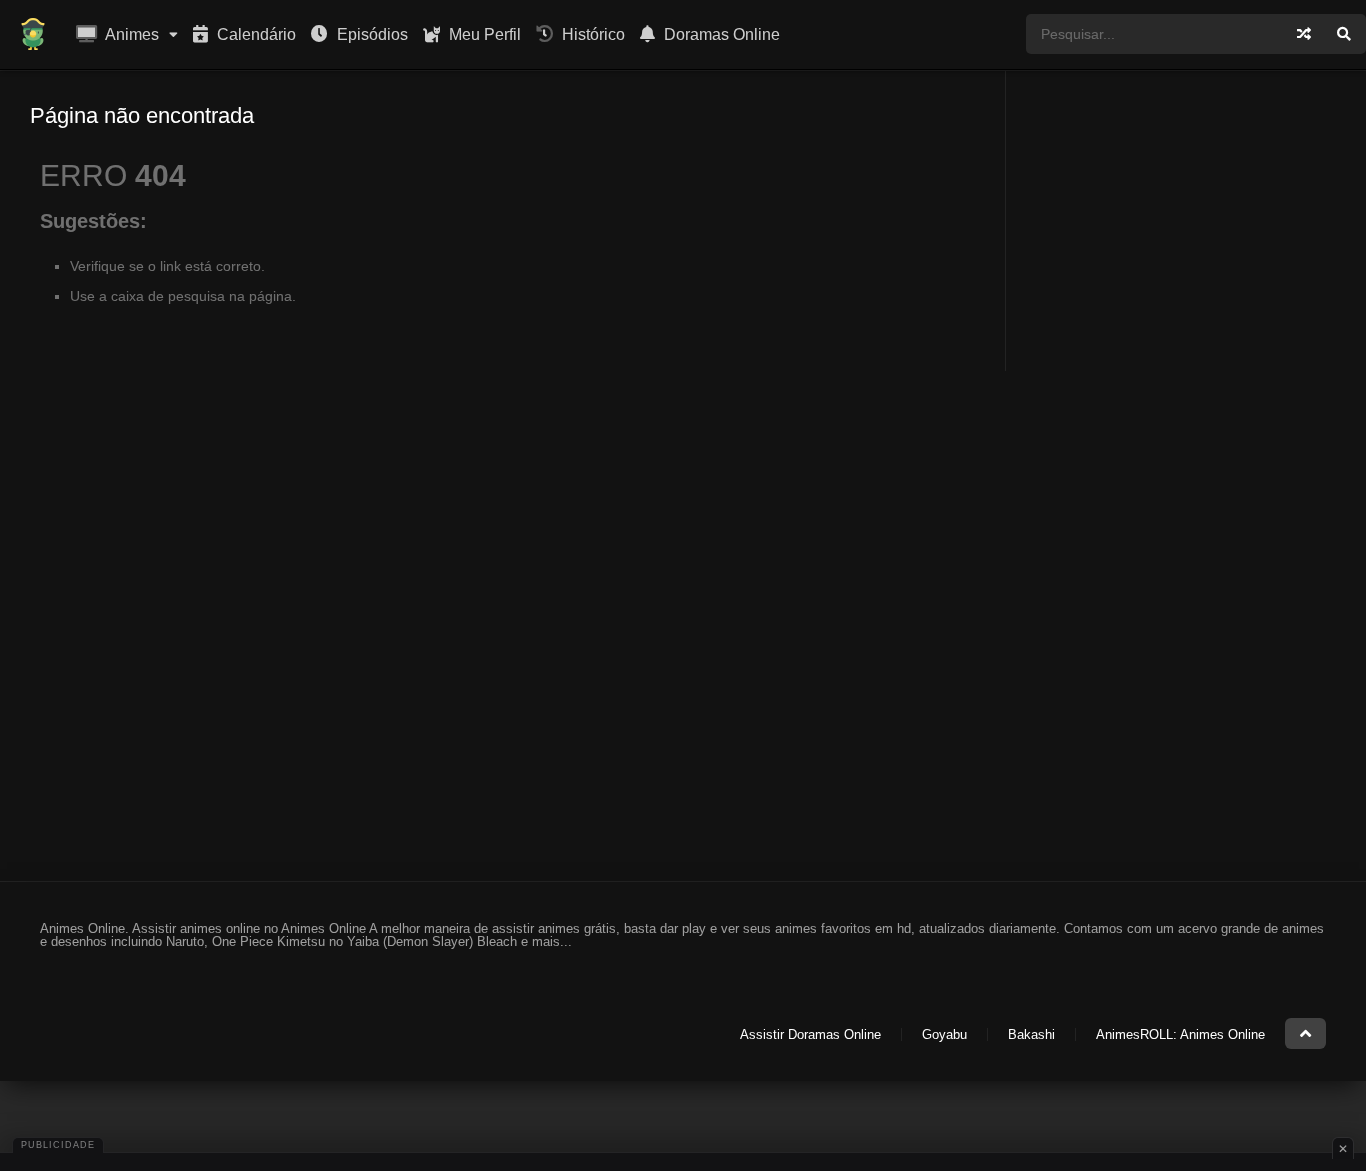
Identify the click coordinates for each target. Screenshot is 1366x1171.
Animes (130, 34)
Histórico (591, 34)
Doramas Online (720, 34)
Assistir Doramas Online (810, 1034)
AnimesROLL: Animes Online (1180, 1034)
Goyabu (944, 1034)
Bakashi (1031, 1034)
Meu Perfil (483, 34)
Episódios (370, 34)
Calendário (254, 34)
